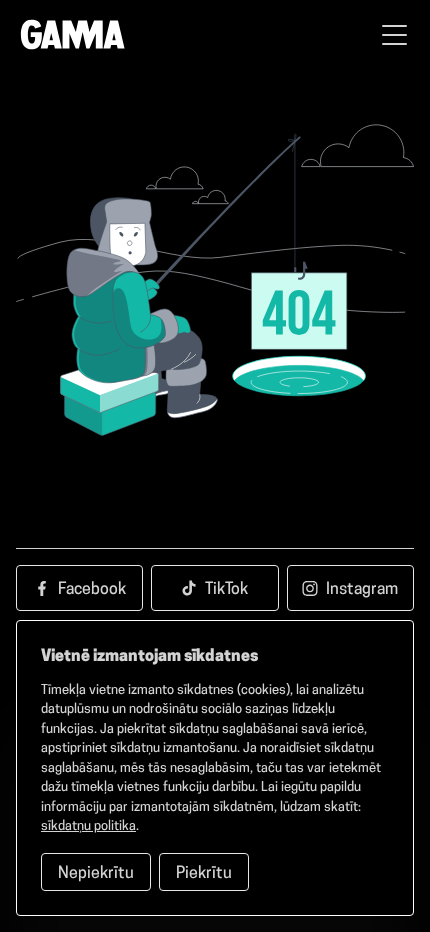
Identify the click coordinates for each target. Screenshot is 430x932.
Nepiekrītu (96, 874)
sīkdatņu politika (88, 826)
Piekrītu (204, 874)
